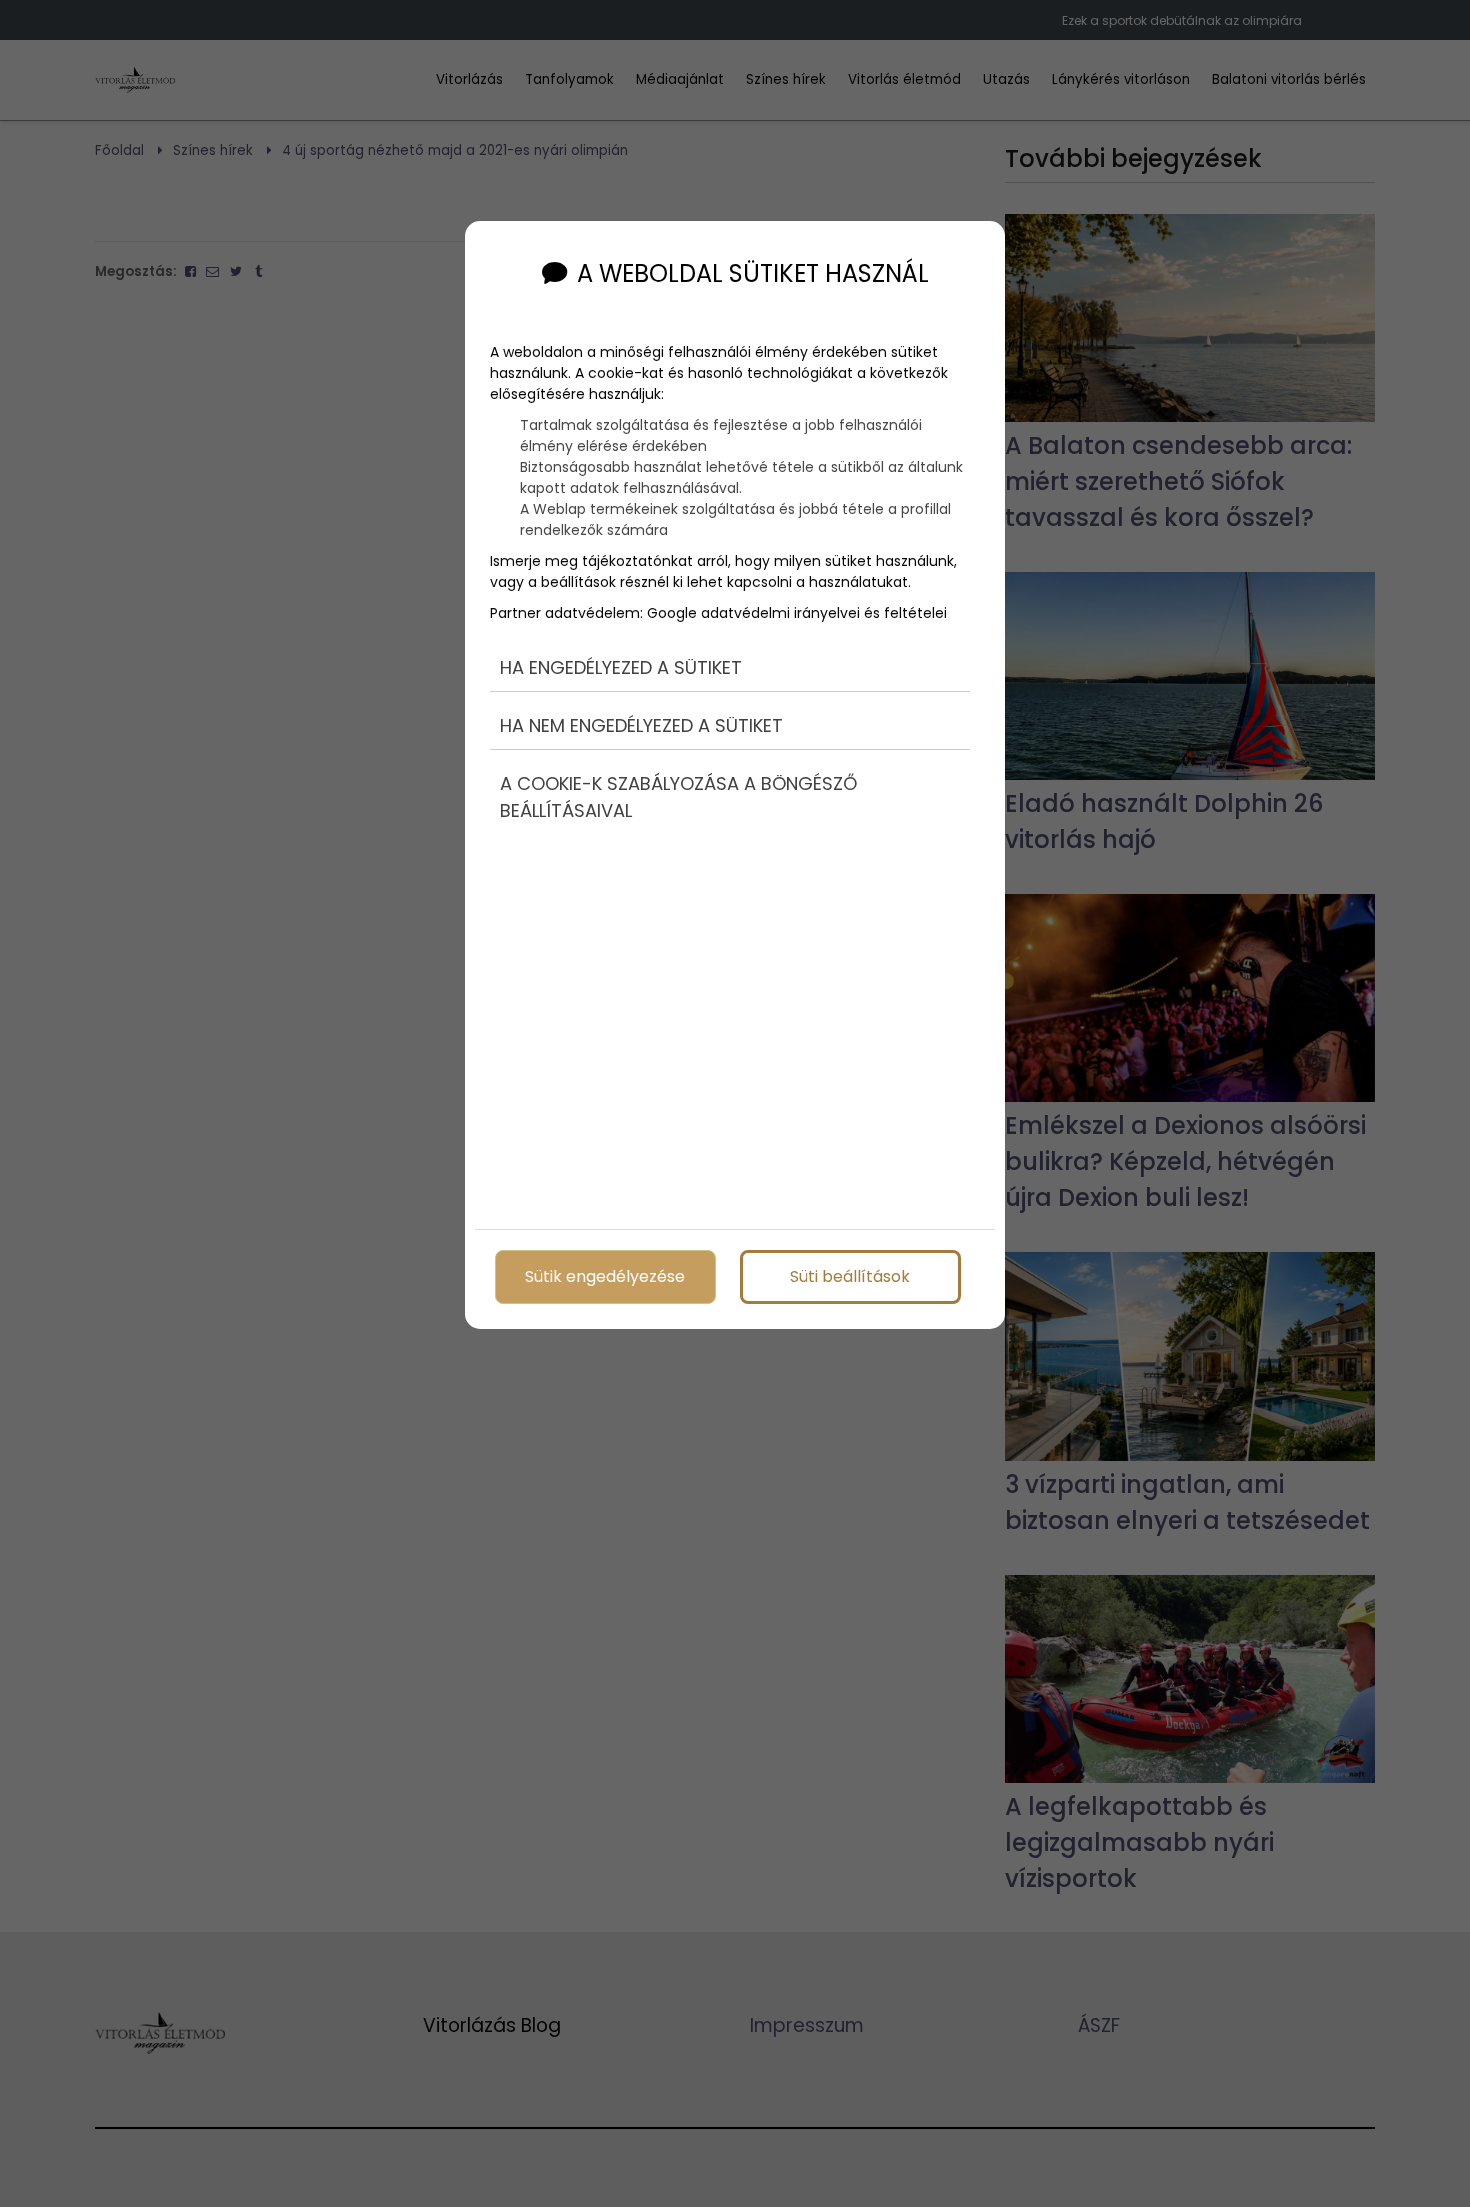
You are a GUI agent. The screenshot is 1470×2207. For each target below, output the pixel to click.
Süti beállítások (850, 1276)
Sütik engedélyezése (605, 1276)
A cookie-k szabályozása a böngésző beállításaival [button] (678, 797)
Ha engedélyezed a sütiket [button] (621, 667)
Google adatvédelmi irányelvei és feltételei (797, 613)
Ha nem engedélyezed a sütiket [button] (641, 725)
